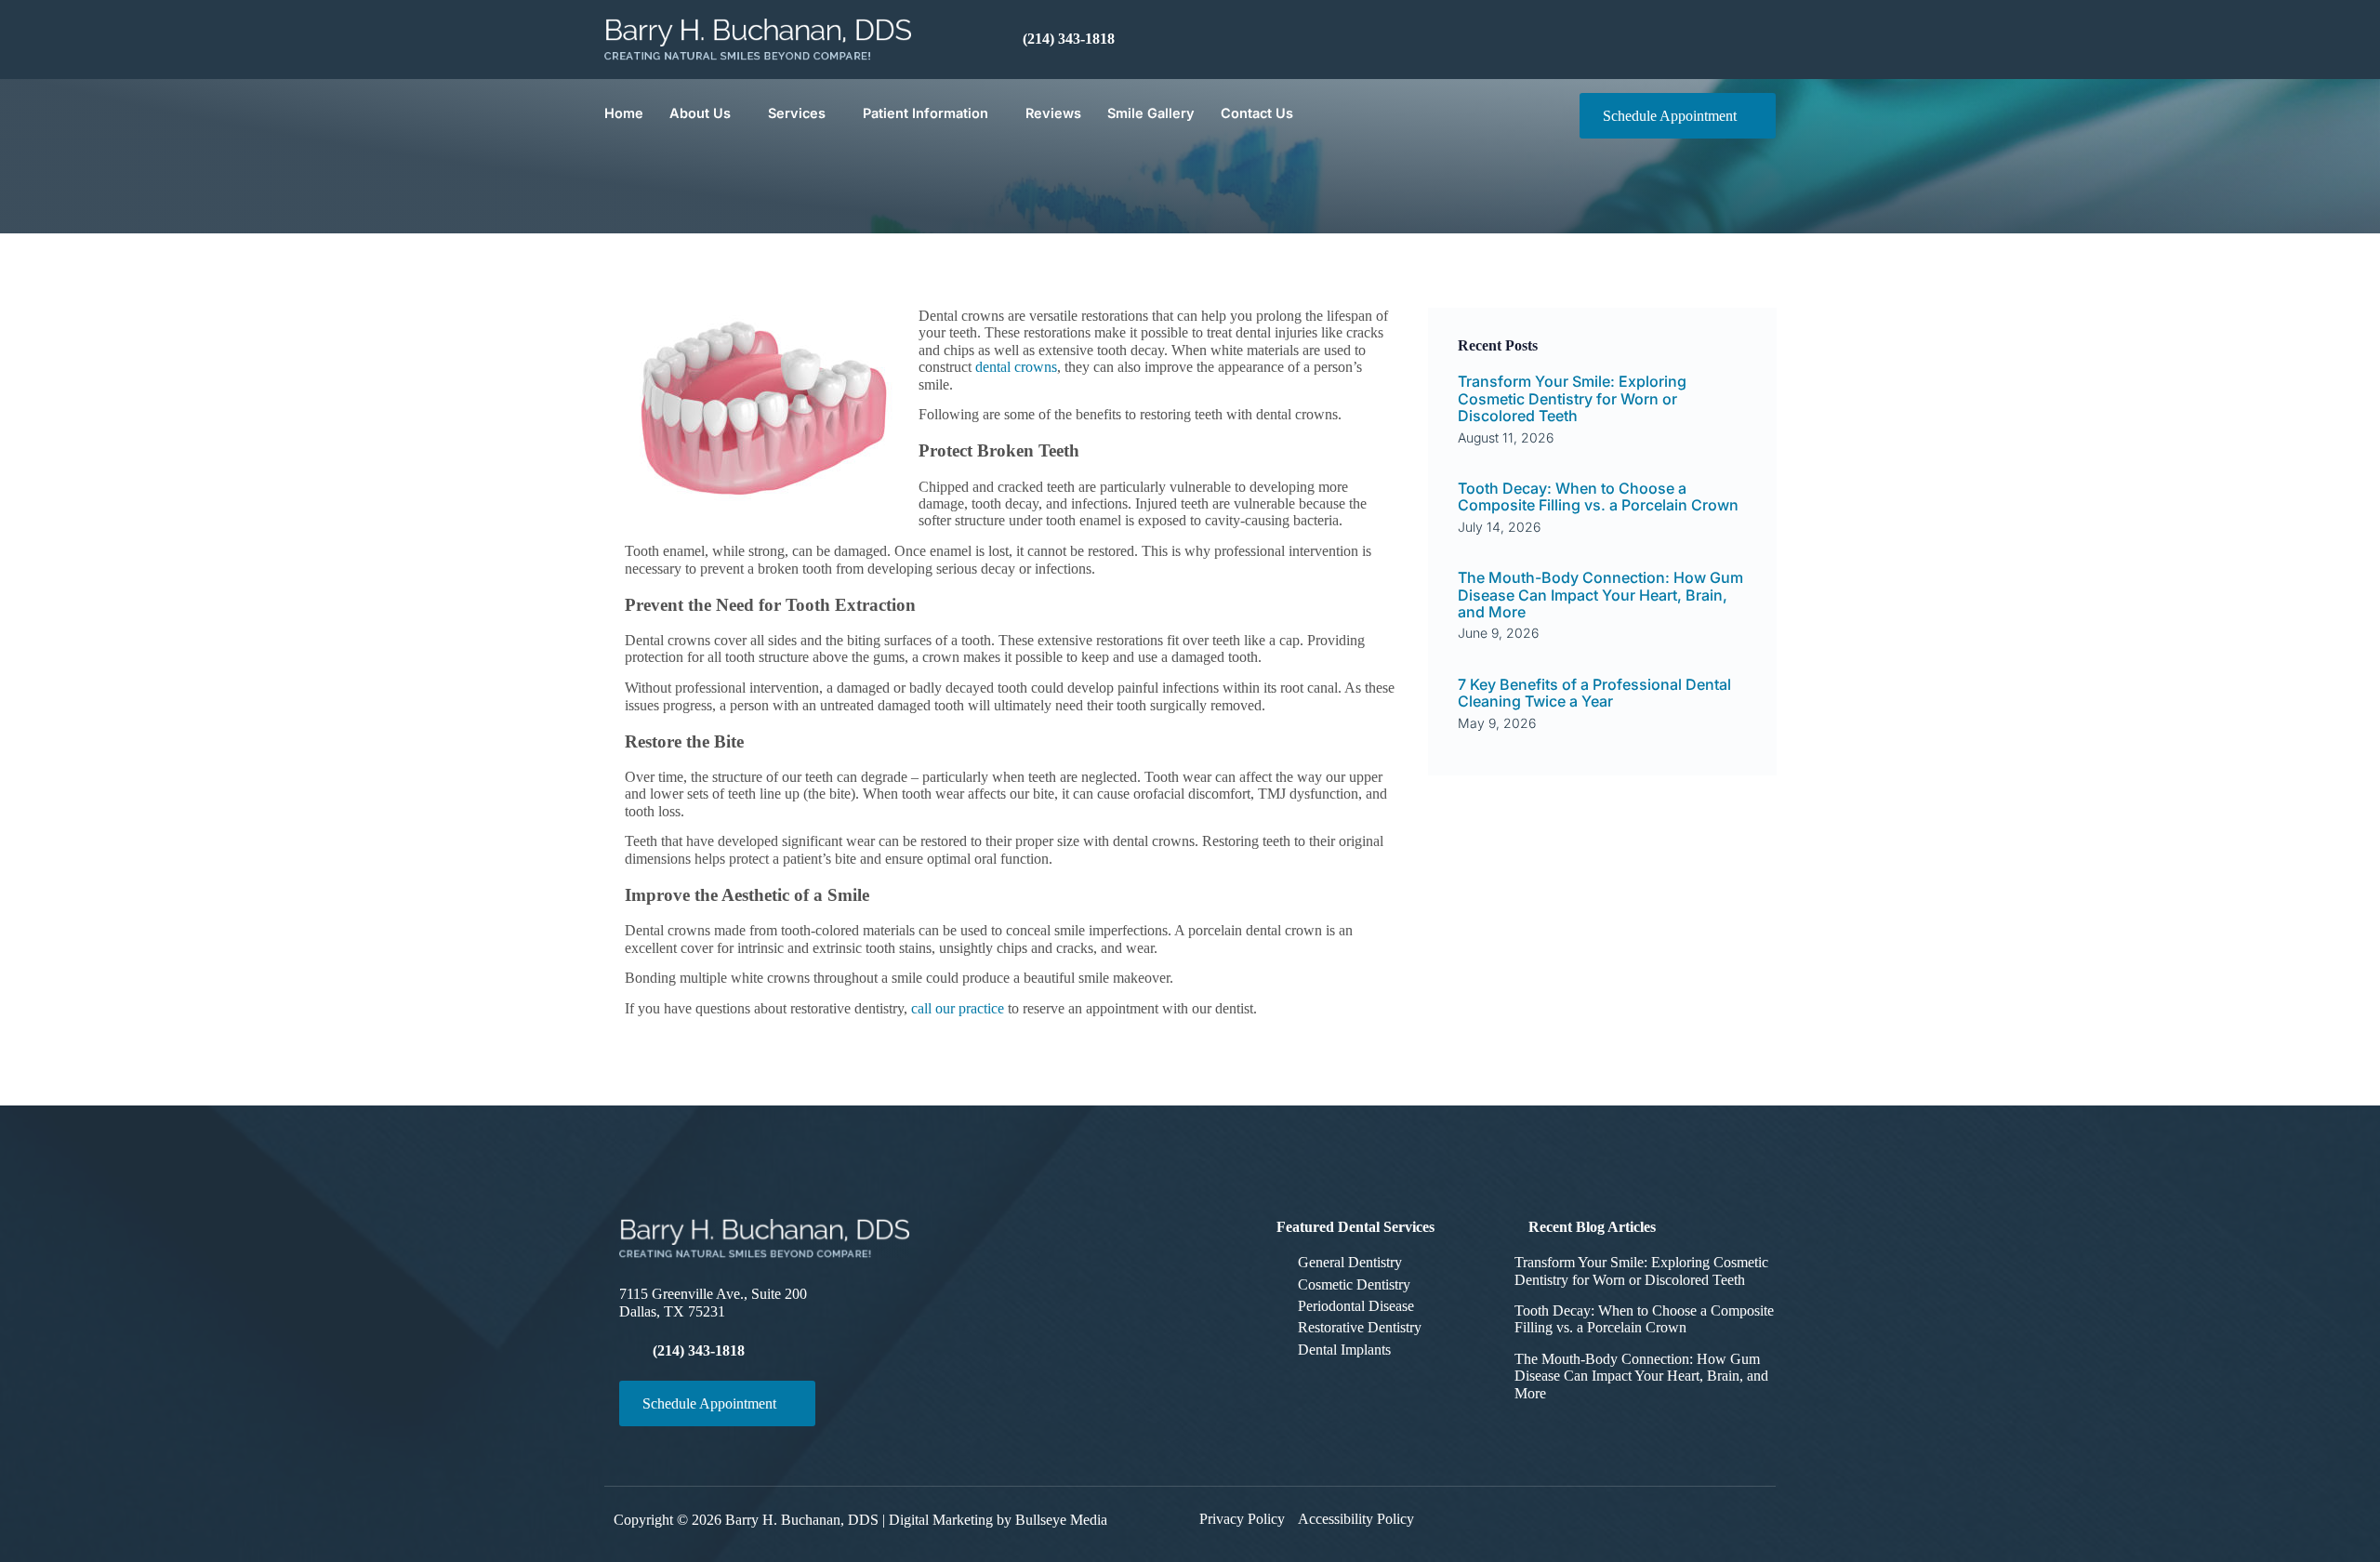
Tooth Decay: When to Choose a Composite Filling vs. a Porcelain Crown (1598, 496)
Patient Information (926, 113)
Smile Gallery (1151, 113)
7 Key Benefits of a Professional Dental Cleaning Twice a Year (1594, 693)
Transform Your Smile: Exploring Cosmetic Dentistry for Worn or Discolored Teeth (1572, 398)
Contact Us (1257, 113)
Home (624, 113)
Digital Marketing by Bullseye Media (998, 1520)
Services (797, 113)
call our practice (958, 1008)
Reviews (1053, 113)
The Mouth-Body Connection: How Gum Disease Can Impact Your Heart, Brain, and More (1600, 595)
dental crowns (1016, 367)
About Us (700, 113)
